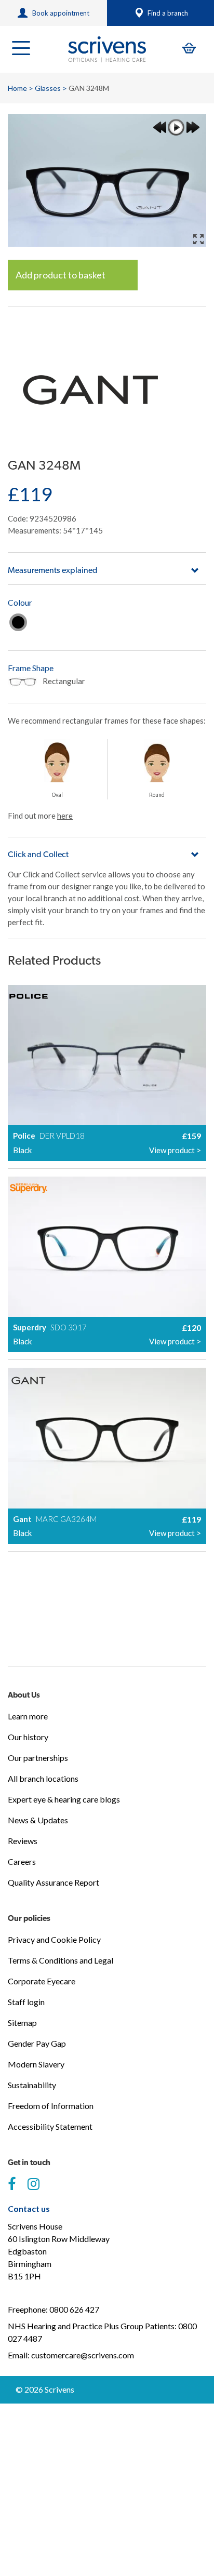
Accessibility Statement (50, 2126)
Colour (20, 602)
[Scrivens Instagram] (34, 2184)
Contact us (29, 2208)
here (65, 816)
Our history (28, 1737)
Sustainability (32, 2085)
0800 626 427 (74, 2309)
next (193, 127)
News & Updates (38, 1820)
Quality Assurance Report (53, 1882)
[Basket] (189, 48)
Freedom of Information (51, 2106)
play (176, 127)
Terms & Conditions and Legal (61, 1960)
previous (159, 127)
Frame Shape (31, 668)
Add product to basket (61, 275)
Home (17, 88)
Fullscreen (198, 239)
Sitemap (22, 2023)
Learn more (28, 1716)
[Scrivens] (107, 49)
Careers (22, 1861)
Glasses (48, 88)
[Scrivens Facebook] (12, 2184)
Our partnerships (38, 1758)
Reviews (23, 1841)
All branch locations (43, 1778)
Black (18, 622)
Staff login (26, 2002)
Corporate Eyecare (42, 1981)
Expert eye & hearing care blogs (64, 1799)
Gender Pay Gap (37, 2043)
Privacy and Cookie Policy (54, 1939)
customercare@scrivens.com (83, 2355)
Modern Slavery (36, 2064)
